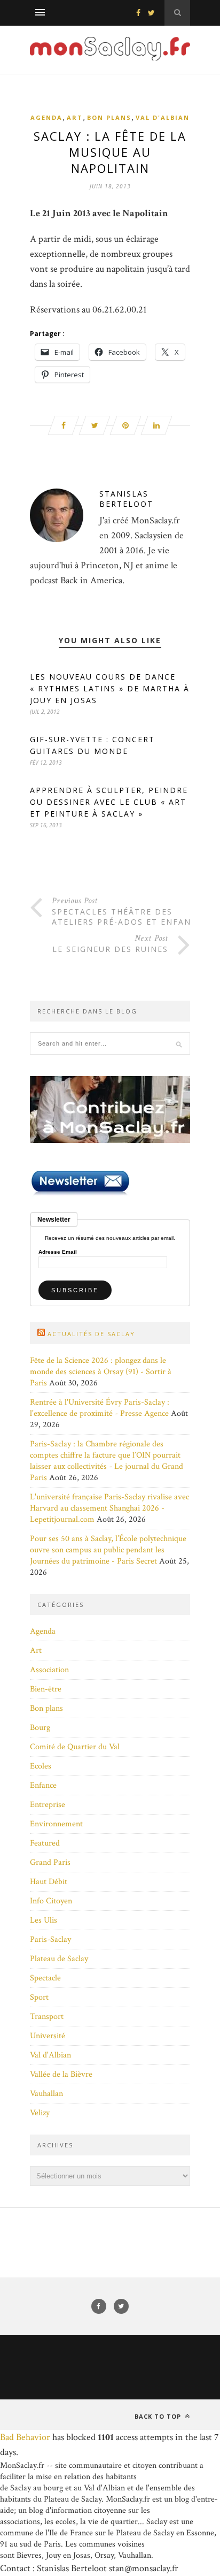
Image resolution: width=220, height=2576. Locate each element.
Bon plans (109, 117)
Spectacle (45, 1978)
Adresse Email (58, 1252)
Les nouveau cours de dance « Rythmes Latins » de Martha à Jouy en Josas (110, 688)
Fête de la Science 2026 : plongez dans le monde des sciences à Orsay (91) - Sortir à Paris (101, 1372)
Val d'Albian (163, 117)
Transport (47, 2017)
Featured (45, 1843)
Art (75, 117)
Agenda (46, 117)
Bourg (40, 1728)
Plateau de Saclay (59, 1959)
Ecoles (41, 1766)
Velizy (40, 2113)
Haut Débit (49, 1882)
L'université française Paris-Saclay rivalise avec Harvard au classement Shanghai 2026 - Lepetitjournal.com (109, 1508)
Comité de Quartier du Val (75, 1747)
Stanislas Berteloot (126, 499)
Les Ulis (44, 1920)
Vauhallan (46, 2094)
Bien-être (46, 1689)
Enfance (43, 1785)
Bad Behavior (25, 2437)
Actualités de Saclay (91, 1334)
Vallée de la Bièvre (61, 2074)
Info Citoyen (51, 1901)
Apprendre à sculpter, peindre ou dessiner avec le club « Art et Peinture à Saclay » (109, 802)
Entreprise (48, 1805)
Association (49, 1670)
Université (48, 2036)
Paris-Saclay (50, 1939)
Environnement (56, 1824)
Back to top (159, 2416)
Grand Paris (50, 1862)
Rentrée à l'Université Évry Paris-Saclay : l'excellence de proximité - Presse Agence (100, 1408)
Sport (39, 1997)
